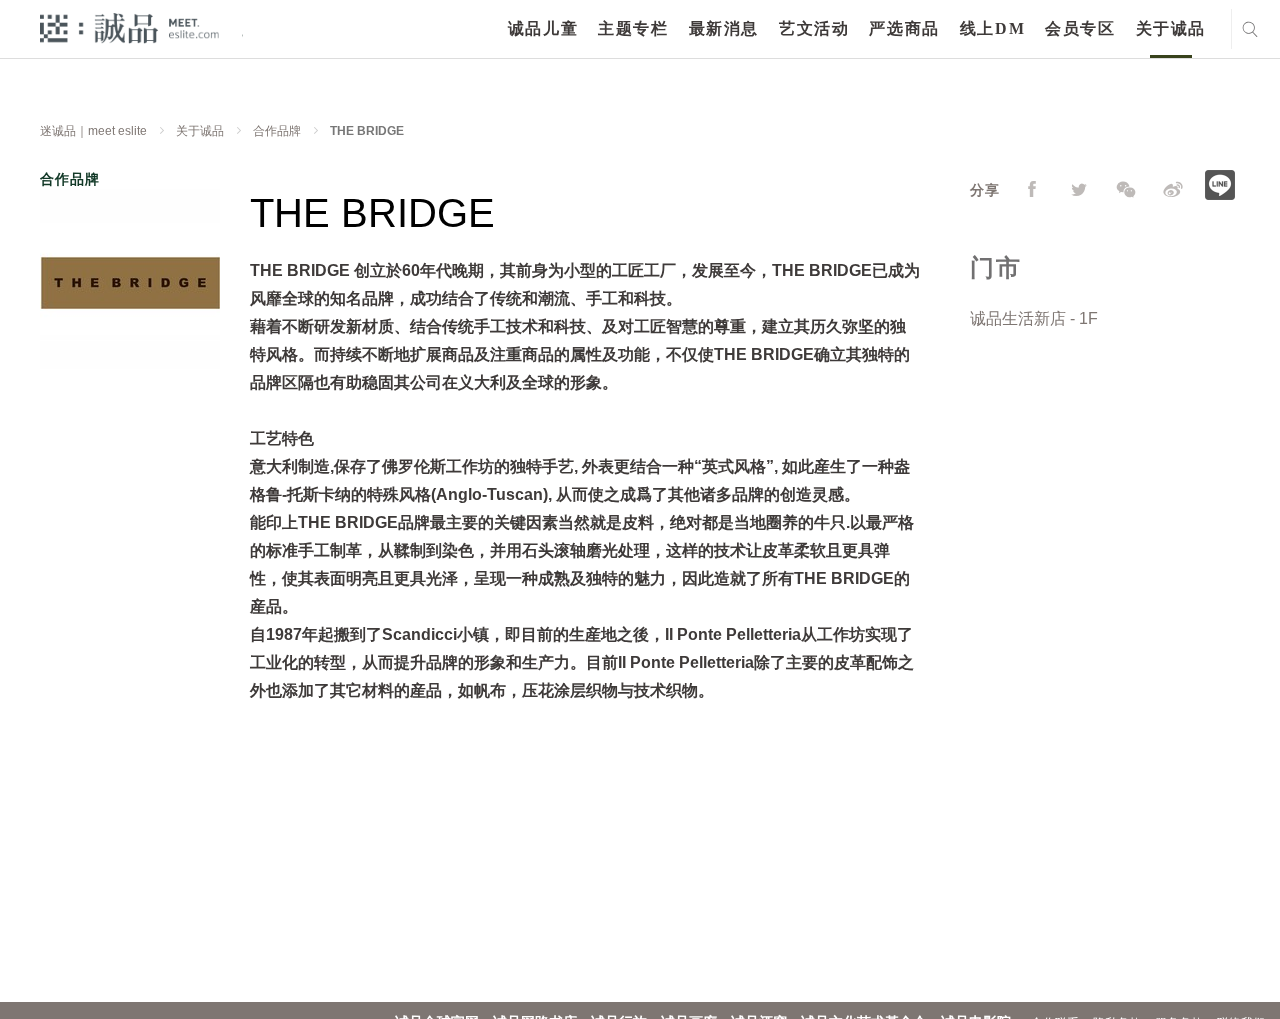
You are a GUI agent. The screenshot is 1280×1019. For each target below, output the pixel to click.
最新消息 (724, 28)
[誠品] (129, 27)
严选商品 (904, 28)
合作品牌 (277, 131)
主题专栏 (633, 28)
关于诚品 (1171, 28)
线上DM (992, 28)
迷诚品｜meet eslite (93, 131)
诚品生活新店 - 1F (1034, 318)
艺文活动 (814, 28)
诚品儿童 (543, 28)
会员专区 (1080, 28)
